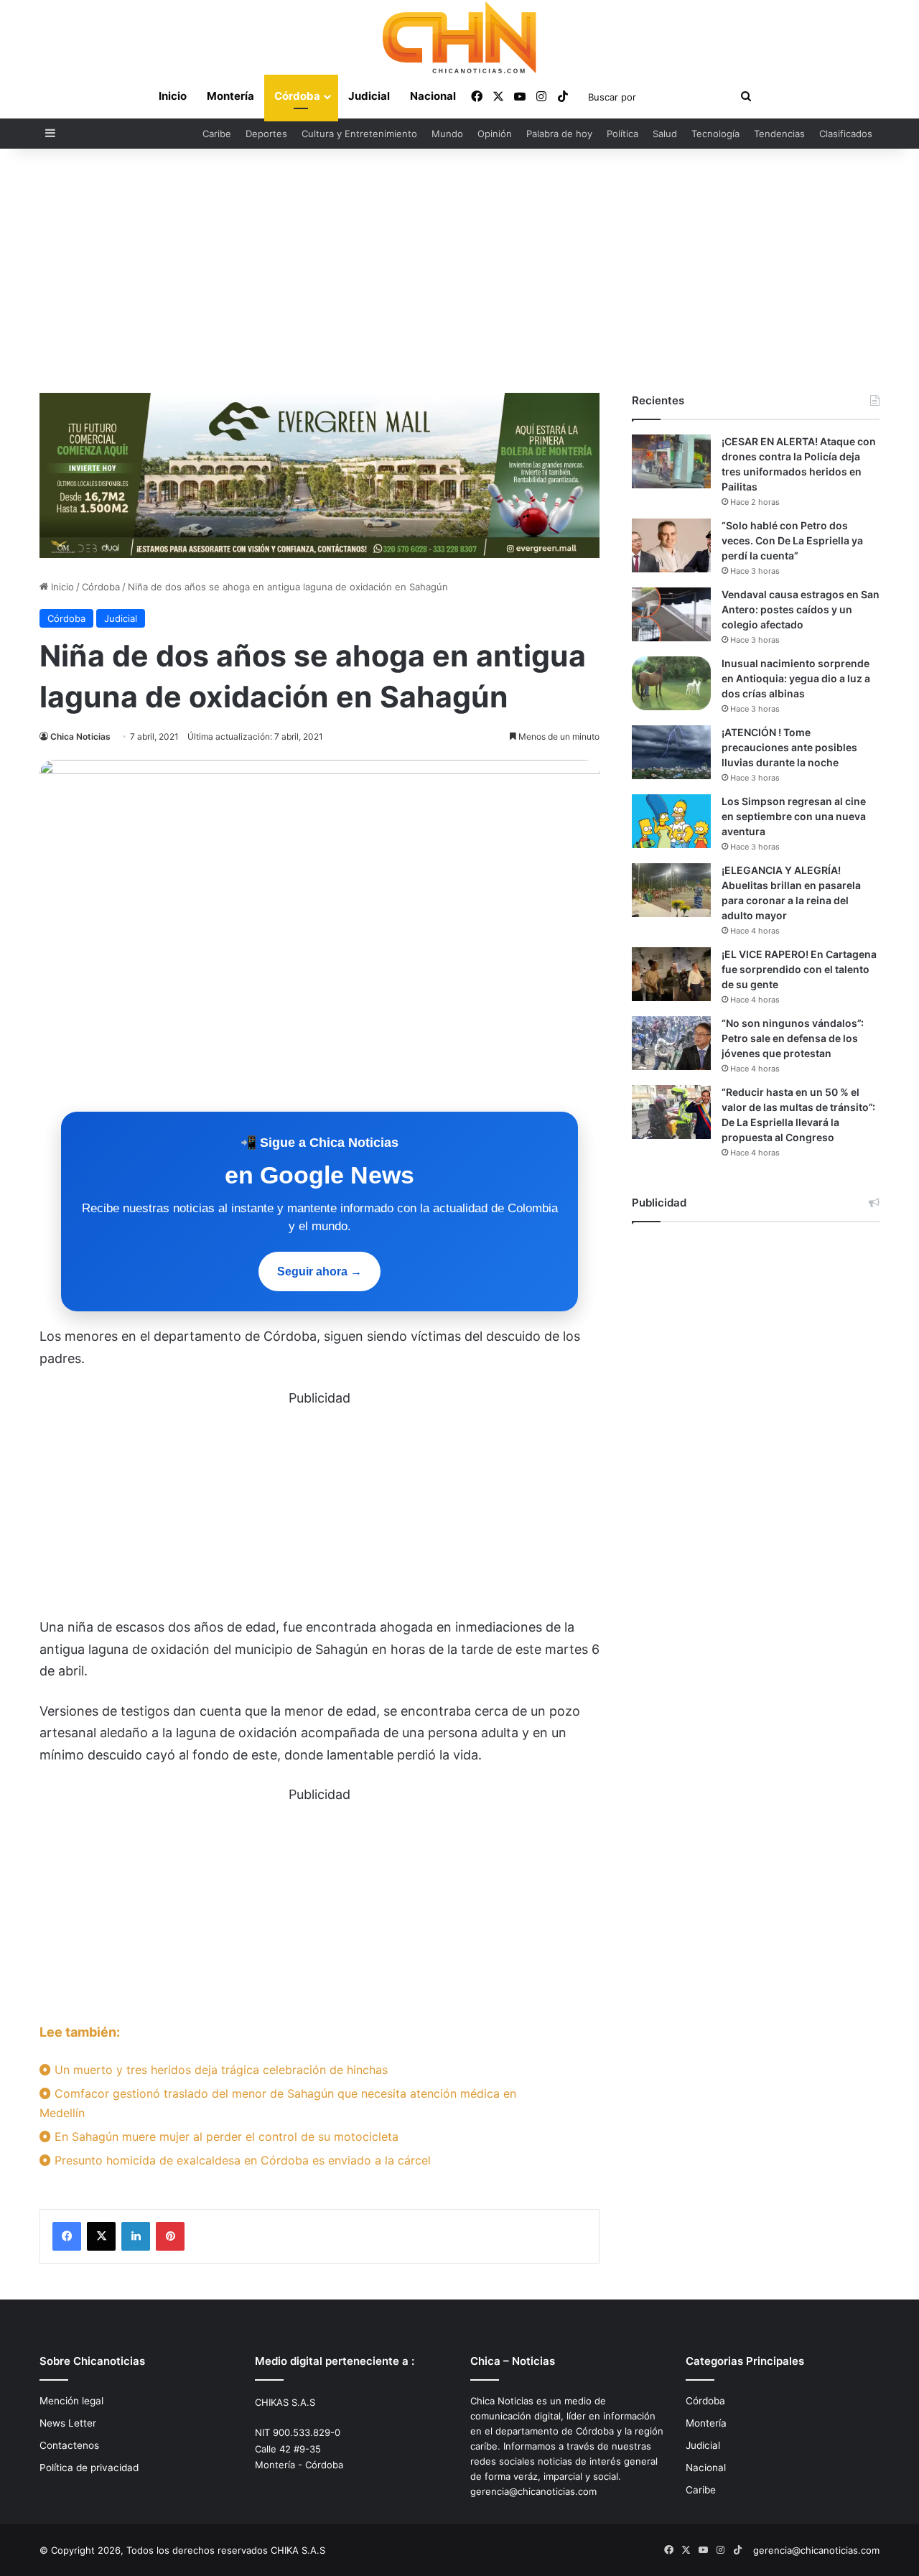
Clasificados (846, 134)
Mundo (447, 134)
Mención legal (71, 2401)
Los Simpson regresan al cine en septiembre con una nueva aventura (794, 816)
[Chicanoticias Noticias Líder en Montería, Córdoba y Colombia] (459, 37)
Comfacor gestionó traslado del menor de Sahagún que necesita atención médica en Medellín (278, 2103)
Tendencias (779, 134)
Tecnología (715, 134)
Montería (230, 96)
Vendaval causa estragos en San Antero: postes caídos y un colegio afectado (801, 609)
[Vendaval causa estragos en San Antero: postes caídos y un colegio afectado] (671, 614)
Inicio (173, 96)
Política (622, 134)
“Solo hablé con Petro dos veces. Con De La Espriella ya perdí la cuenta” (792, 540)
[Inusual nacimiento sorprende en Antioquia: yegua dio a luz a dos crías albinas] (671, 683)
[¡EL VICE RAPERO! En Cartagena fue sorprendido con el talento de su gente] (671, 974)
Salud (665, 134)
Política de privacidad (89, 2468)
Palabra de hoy (559, 134)
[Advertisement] (459, 271)
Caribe (217, 134)
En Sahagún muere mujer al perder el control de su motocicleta (225, 2136)
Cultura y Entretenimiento (359, 134)
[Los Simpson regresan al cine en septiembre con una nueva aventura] (671, 821)
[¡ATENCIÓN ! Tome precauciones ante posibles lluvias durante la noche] (671, 752)
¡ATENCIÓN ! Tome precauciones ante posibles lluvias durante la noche (789, 747)
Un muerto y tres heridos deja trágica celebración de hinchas (219, 2070)
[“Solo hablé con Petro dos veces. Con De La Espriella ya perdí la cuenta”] (671, 545)
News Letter (68, 2423)
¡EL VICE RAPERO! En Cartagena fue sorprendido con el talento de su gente (799, 969)
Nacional (433, 96)
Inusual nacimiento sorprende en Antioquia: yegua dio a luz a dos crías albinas (796, 678)
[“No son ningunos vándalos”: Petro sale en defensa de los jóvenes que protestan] (671, 1043)
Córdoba (297, 96)
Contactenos (69, 2445)
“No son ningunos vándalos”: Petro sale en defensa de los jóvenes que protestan (793, 1038)
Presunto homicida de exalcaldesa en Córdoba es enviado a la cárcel (241, 2160)
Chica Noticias (80, 736)
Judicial (369, 96)
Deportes (266, 134)
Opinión (495, 134)
